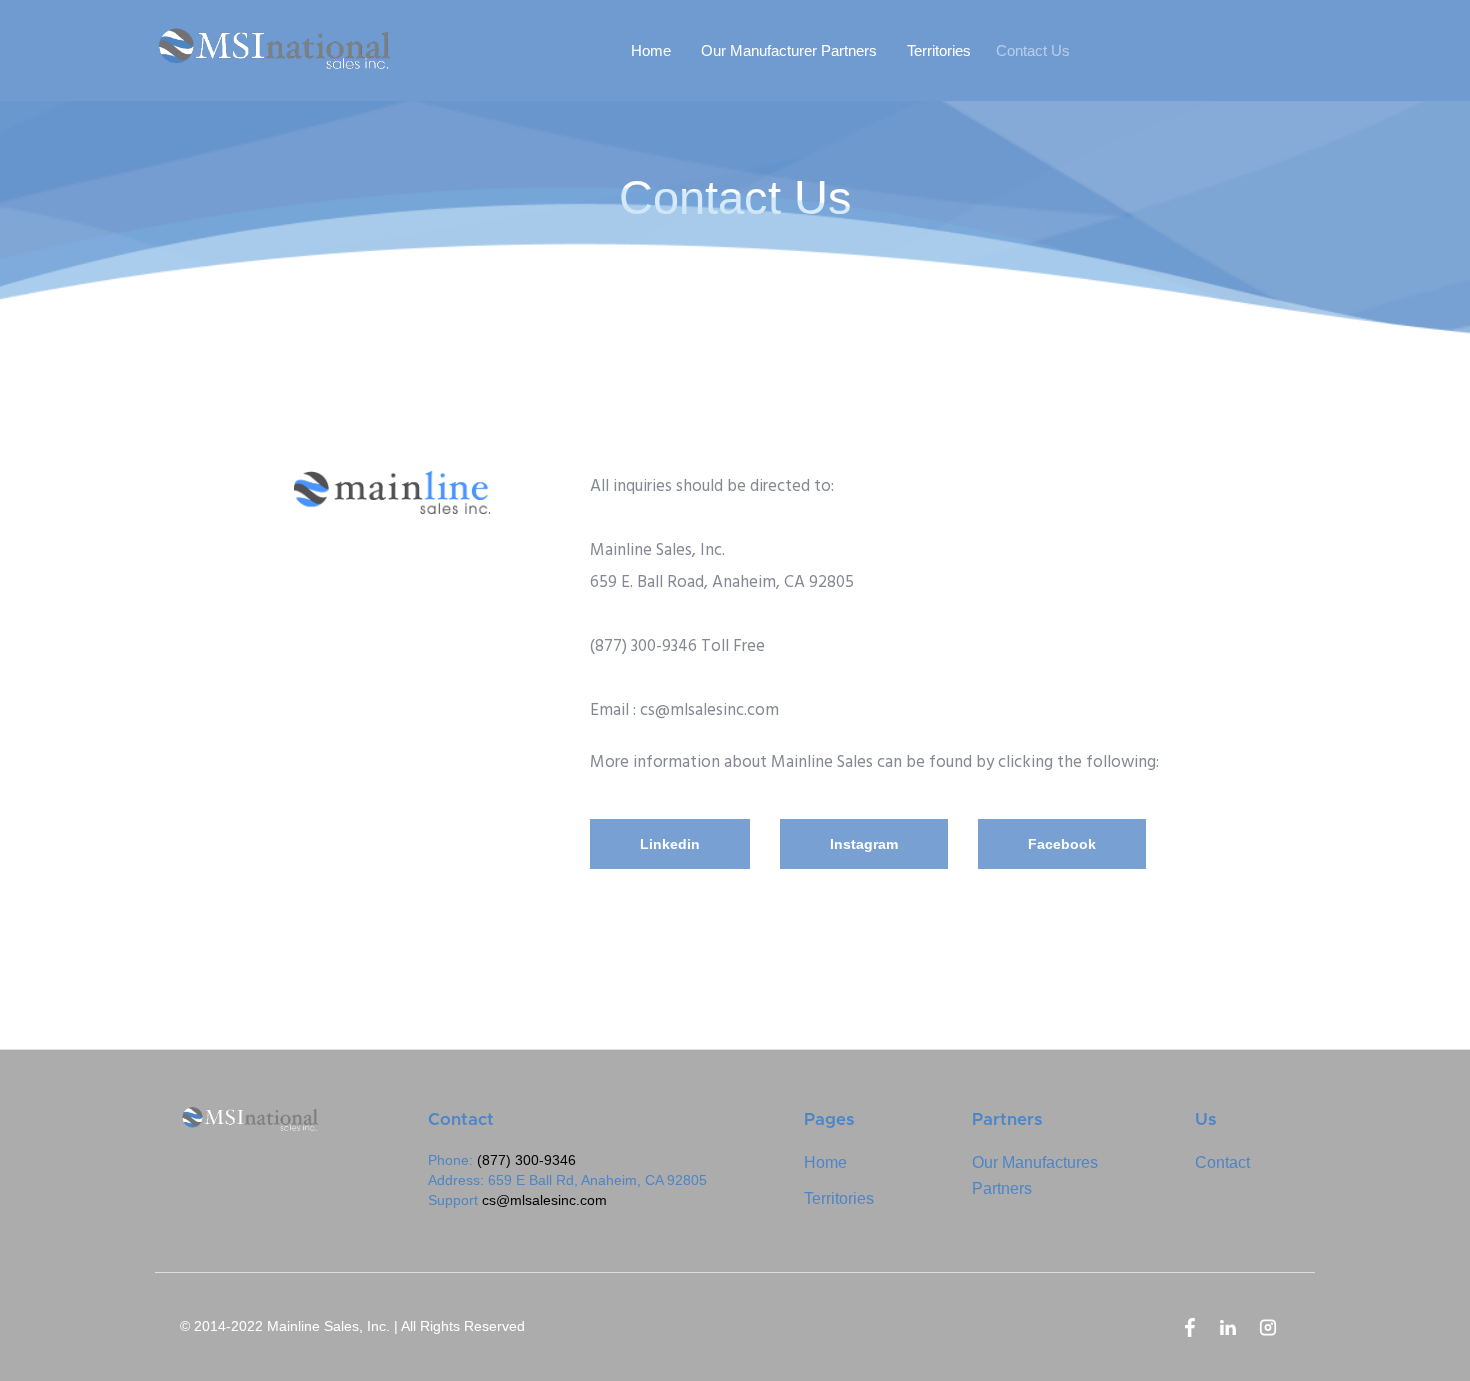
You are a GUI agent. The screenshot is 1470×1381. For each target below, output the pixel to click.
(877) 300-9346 (526, 1160)
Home (651, 50)
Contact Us (1033, 50)
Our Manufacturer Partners (789, 50)
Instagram (864, 844)
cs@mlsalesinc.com (544, 1200)
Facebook (1062, 844)
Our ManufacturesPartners (1035, 1175)
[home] (283, 50)
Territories (939, 50)
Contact (1222, 1162)
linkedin (670, 844)
